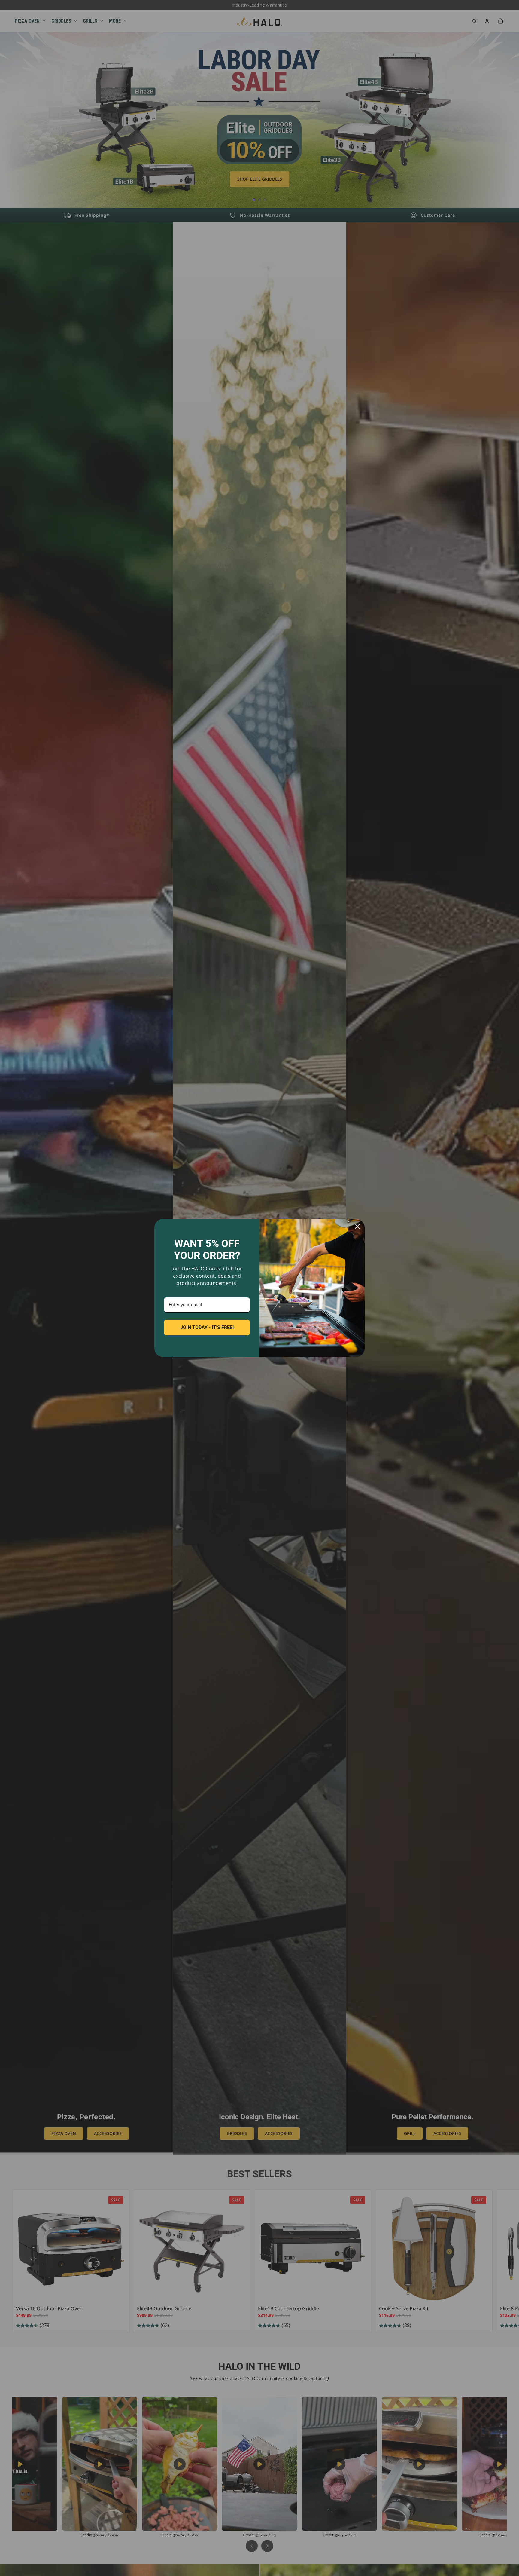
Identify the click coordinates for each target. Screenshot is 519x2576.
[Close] (357, 1226)
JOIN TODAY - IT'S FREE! (207, 1327)
